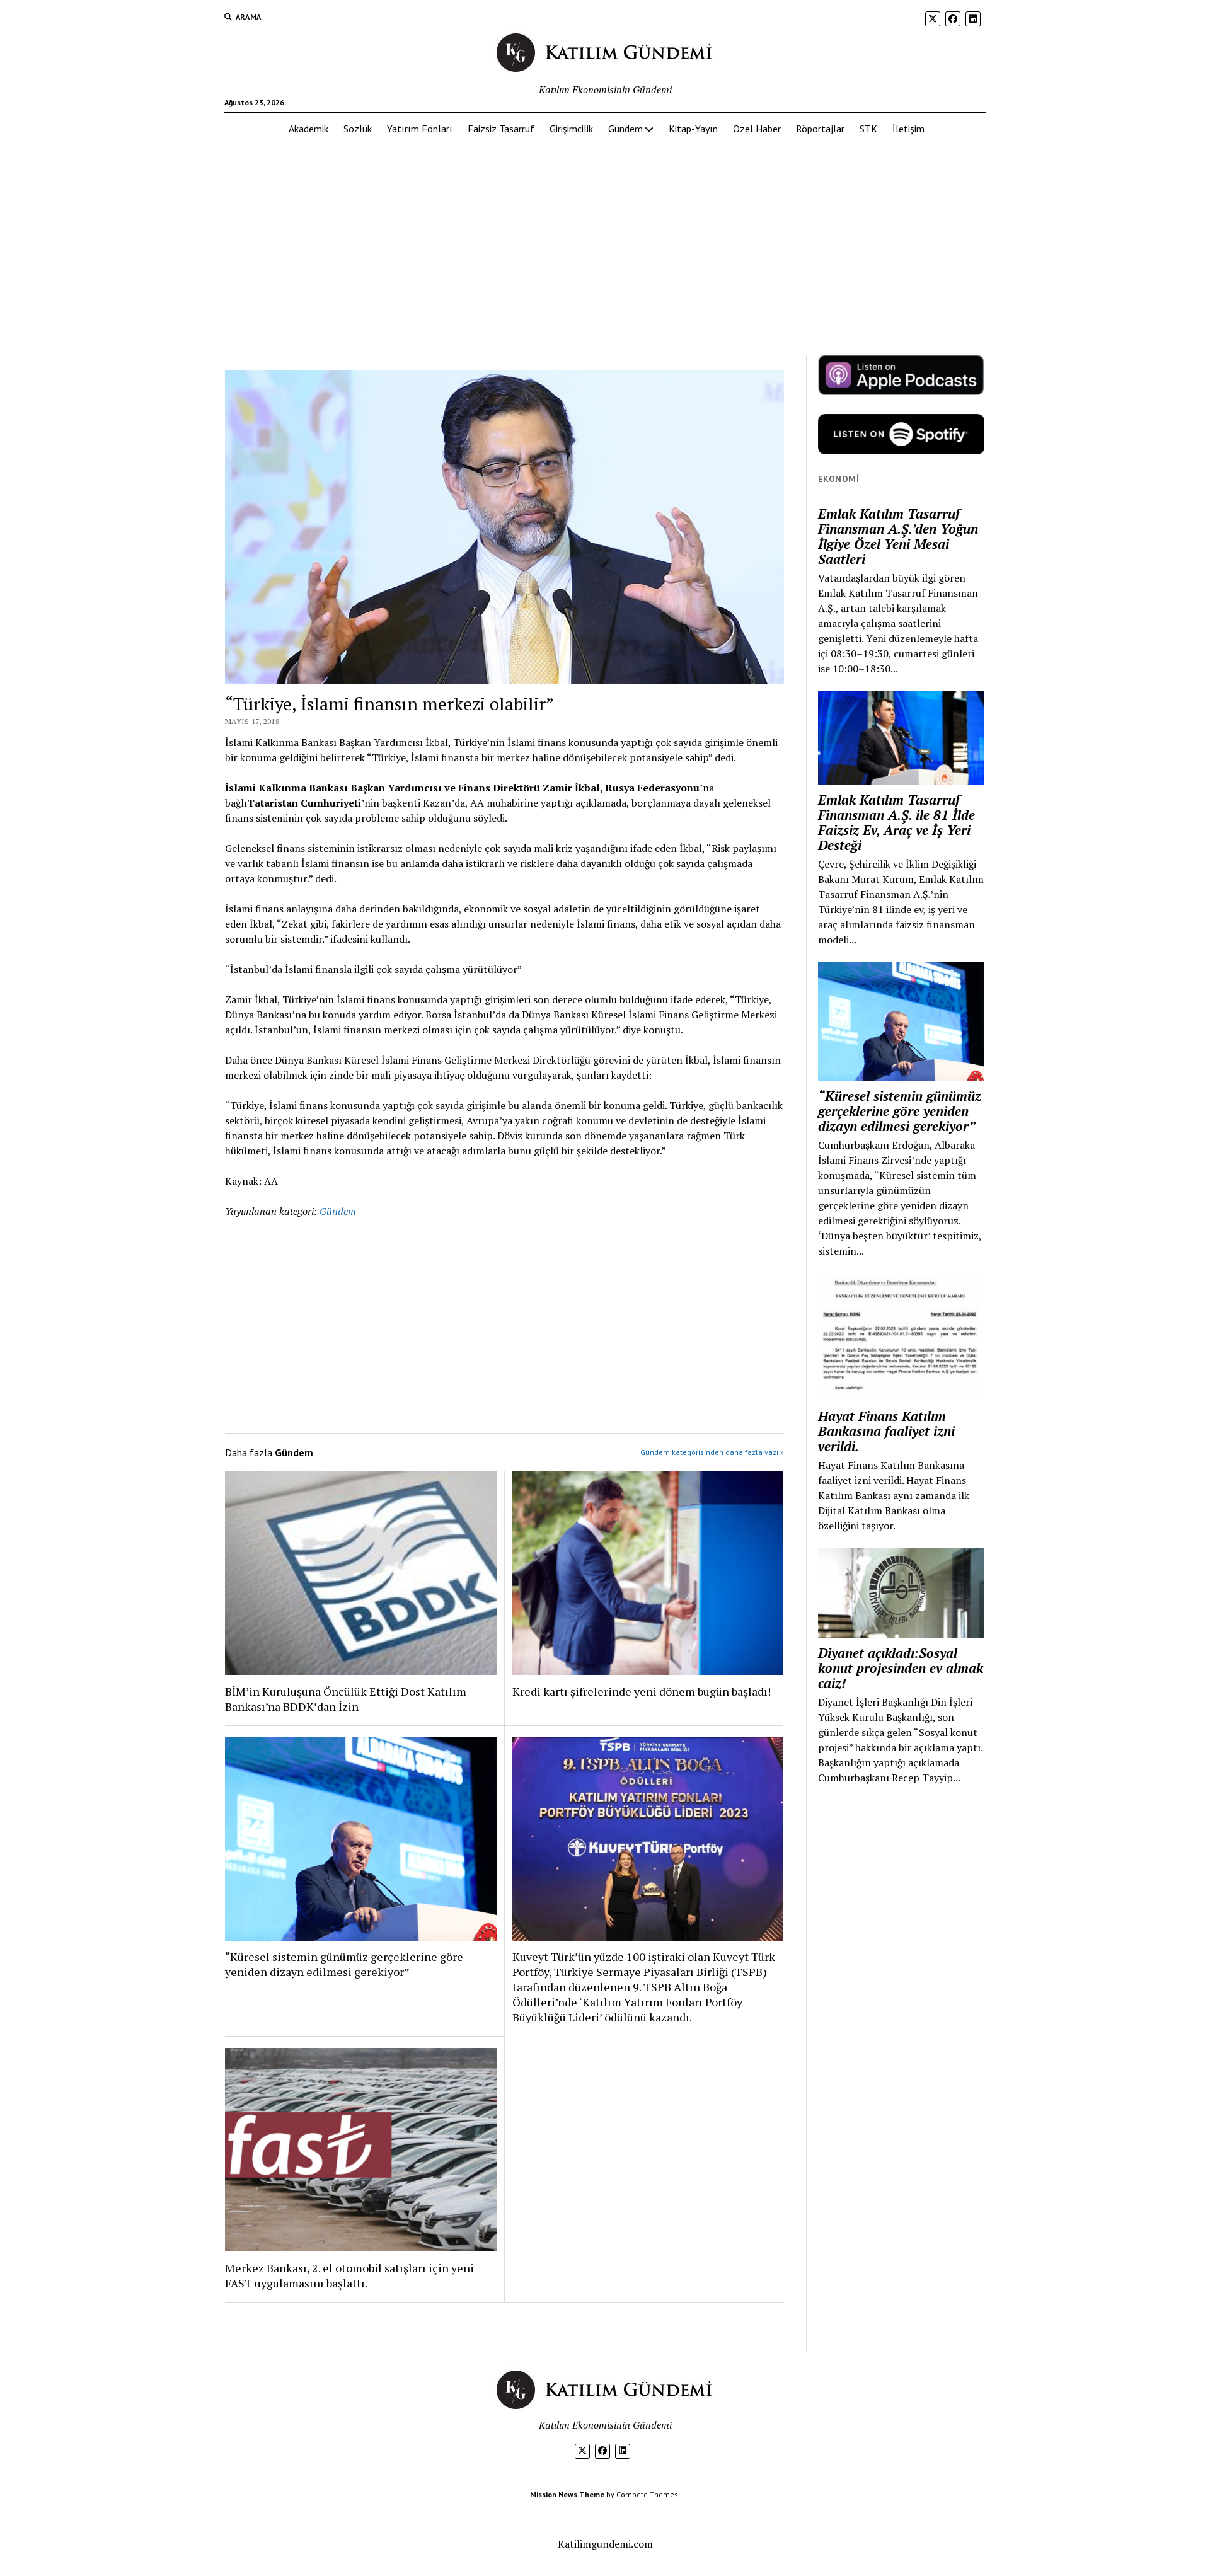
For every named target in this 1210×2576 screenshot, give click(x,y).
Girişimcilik (571, 129)
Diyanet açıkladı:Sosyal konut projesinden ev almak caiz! (901, 1668)
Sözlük (358, 129)
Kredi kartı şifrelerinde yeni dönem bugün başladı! (642, 1691)
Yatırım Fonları (420, 129)
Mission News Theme (567, 2494)
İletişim (908, 129)
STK (868, 129)
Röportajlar (820, 129)
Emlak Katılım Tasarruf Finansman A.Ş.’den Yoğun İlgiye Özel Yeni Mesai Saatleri (898, 536)
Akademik (308, 129)
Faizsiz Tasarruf (501, 129)
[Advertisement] (605, 244)
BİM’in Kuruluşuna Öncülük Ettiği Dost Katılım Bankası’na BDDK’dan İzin (346, 1699)
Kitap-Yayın (693, 129)
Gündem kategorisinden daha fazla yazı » (712, 1452)
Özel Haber (757, 129)
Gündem (625, 129)
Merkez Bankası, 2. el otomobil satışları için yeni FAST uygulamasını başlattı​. (349, 2275)
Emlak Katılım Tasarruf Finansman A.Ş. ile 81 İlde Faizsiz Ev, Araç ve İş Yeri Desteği (896, 822)
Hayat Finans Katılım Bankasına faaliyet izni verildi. (886, 1431)
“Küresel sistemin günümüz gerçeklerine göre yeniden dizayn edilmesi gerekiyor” (344, 1964)
